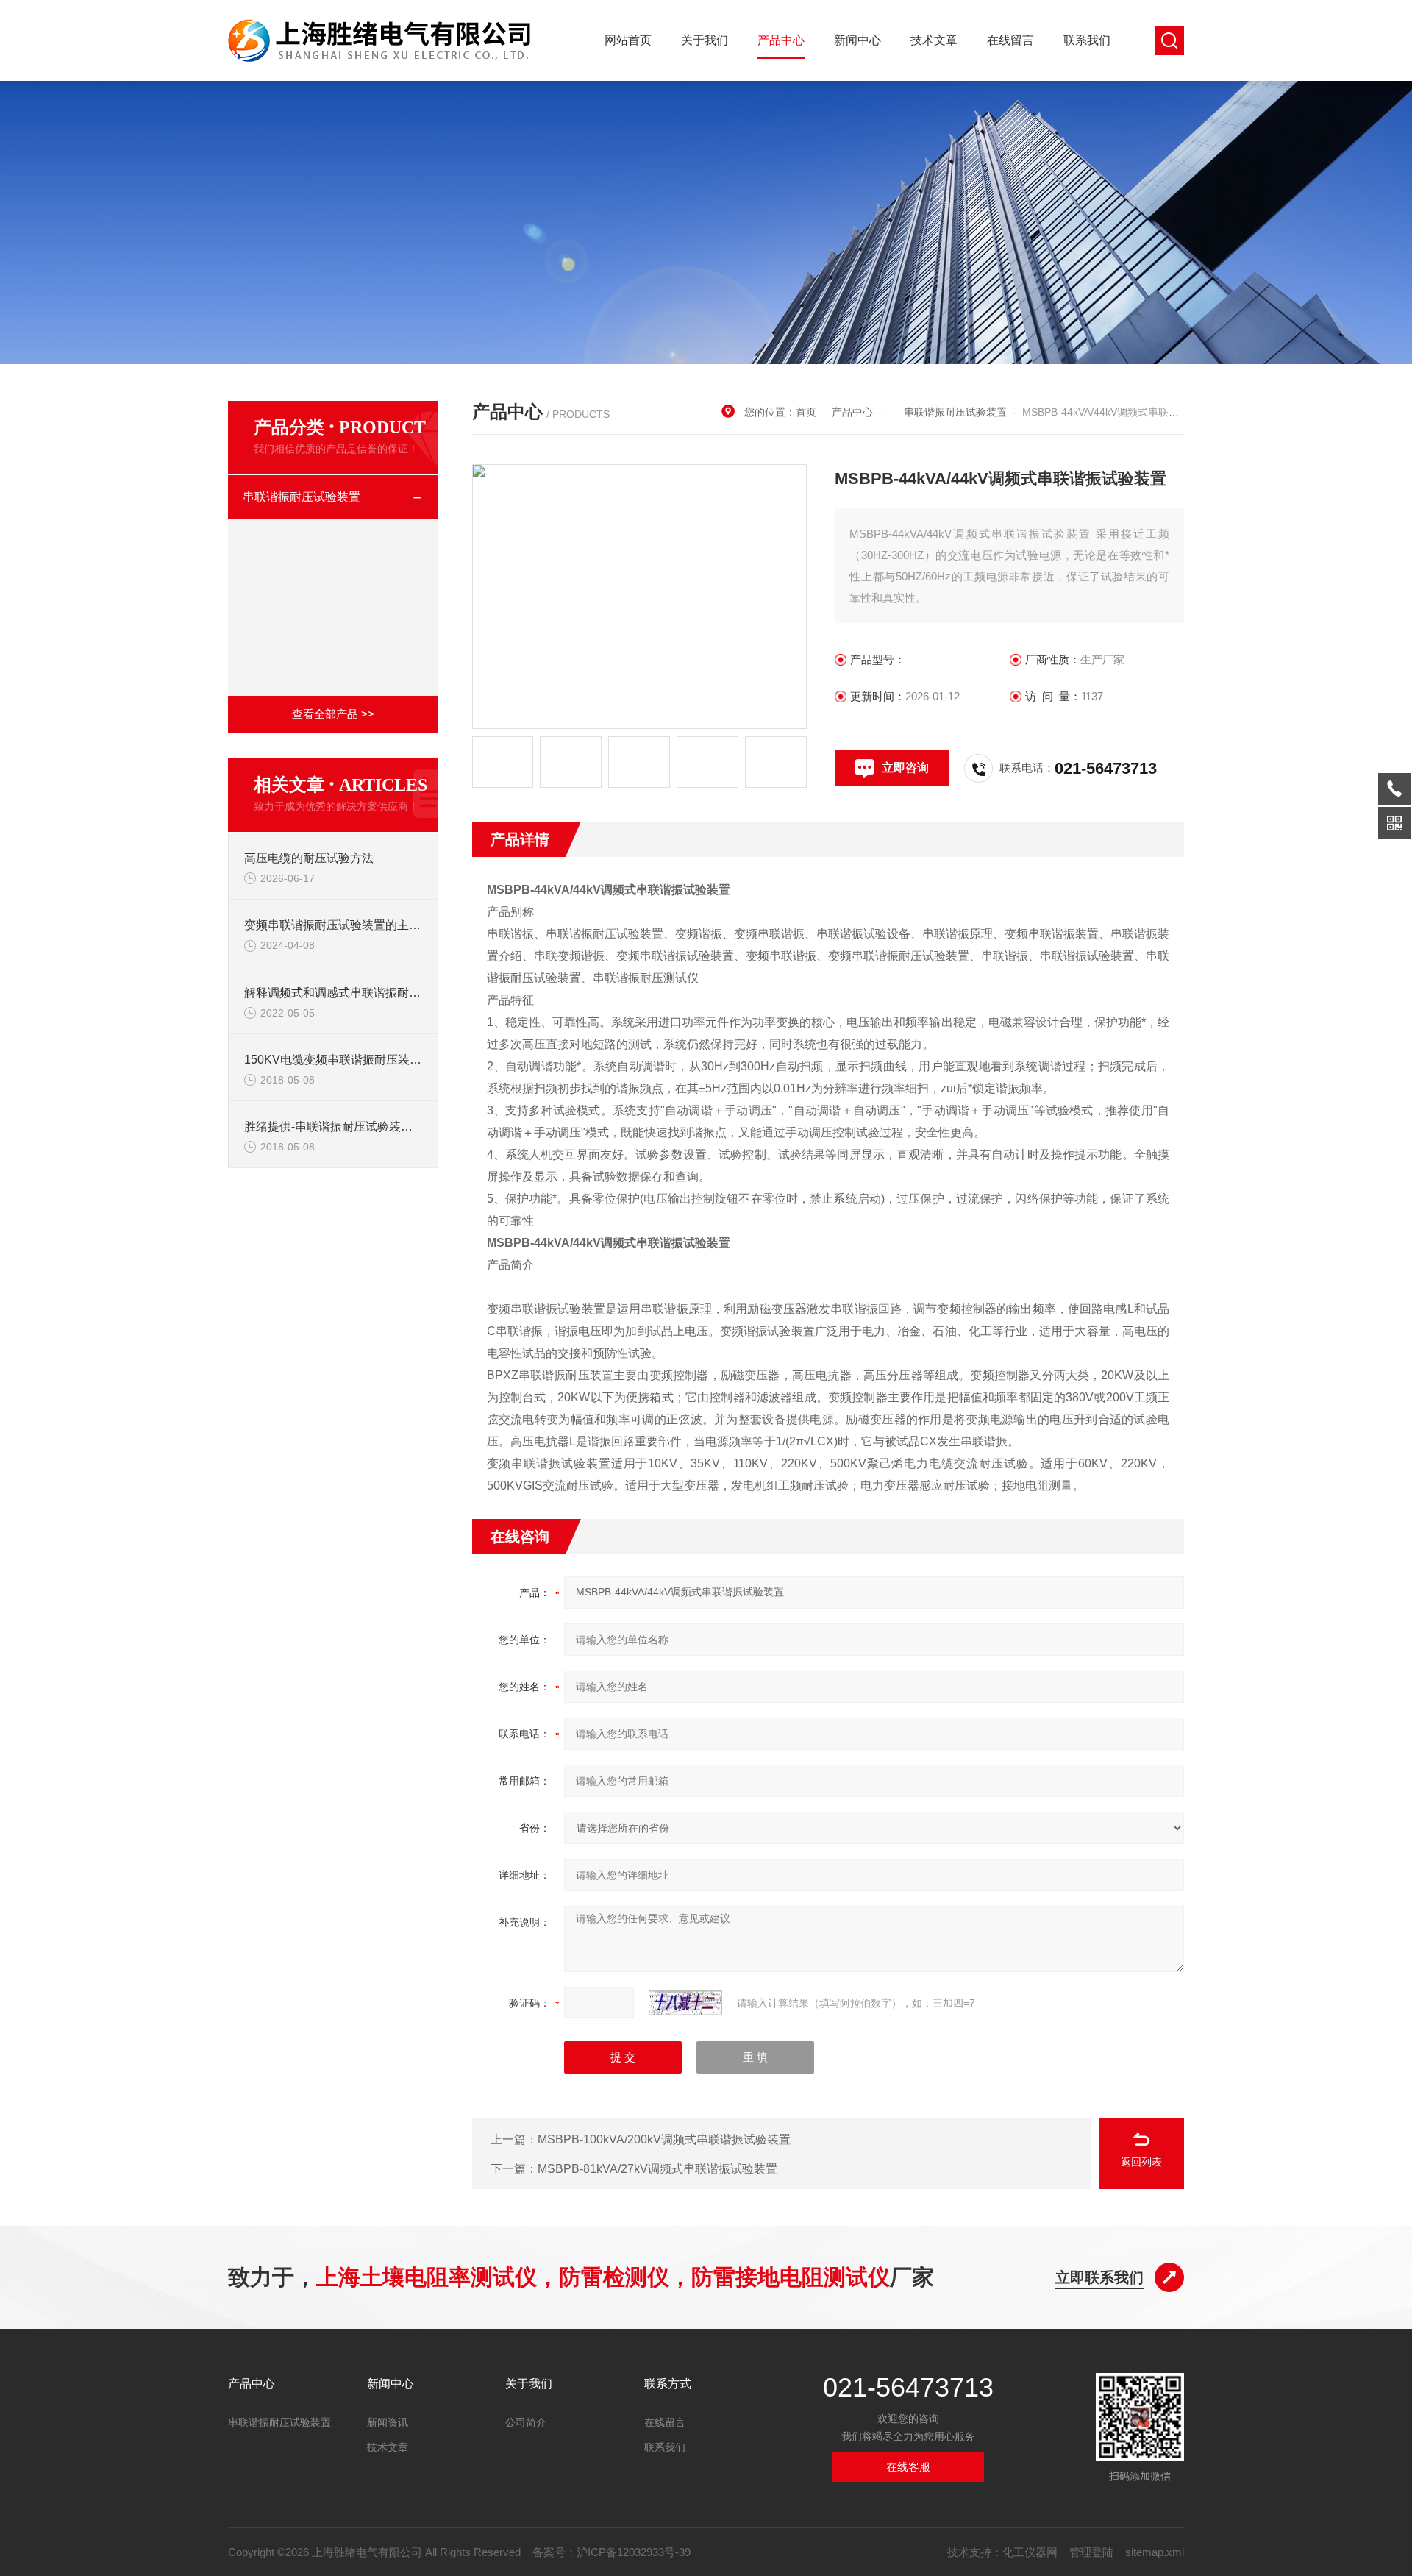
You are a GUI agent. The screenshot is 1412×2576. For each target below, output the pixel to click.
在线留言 (1010, 40)
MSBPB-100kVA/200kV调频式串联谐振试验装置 (664, 2139)
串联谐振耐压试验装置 (302, 497)
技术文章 (934, 40)
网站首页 (628, 40)
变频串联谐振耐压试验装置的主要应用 (334, 925)
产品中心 (781, 40)
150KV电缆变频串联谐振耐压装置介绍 (334, 1060)
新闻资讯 (388, 2422)
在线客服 (908, 2467)
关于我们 (705, 40)
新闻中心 (857, 40)
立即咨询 (905, 768)
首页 (806, 412)
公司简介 (526, 2422)
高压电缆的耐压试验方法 (309, 858)
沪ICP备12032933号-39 (634, 2552)
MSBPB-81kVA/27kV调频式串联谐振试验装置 (657, 2169)
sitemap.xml (1155, 2552)
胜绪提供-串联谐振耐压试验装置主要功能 (334, 1127)
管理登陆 (1091, 2552)
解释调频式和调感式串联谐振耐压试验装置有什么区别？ (334, 993)
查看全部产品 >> (333, 714)
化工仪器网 (1030, 2552)
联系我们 (1087, 40)
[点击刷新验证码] (685, 2003)
